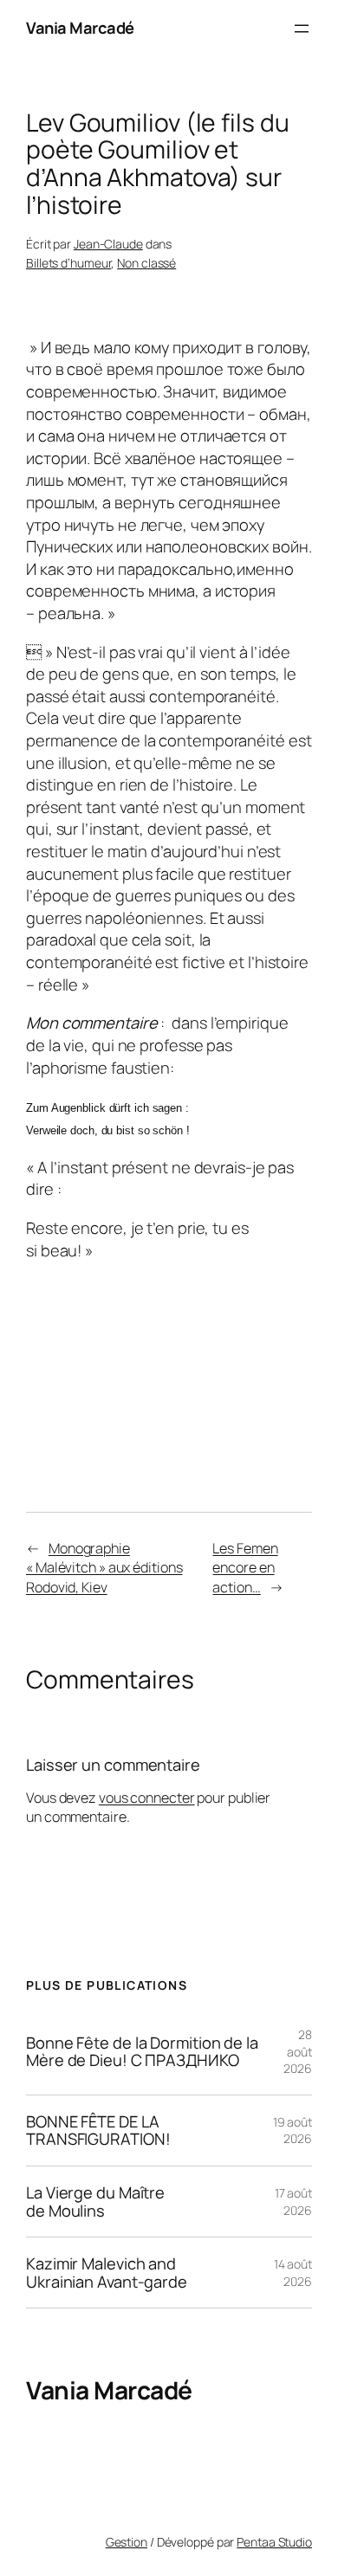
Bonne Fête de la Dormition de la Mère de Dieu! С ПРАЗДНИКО (142, 2052)
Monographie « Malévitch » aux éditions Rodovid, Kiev (104, 1568)
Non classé (146, 263)
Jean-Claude (108, 244)
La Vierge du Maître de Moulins (95, 2202)
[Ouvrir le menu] (302, 29)
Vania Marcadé (80, 28)
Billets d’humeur (68, 263)
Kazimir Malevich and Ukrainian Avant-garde (107, 2273)
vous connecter (147, 1798)
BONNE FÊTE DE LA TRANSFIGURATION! (98, 2131)
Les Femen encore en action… (245, 1568)
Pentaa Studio (274, 2542)
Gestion (127, 2542)
